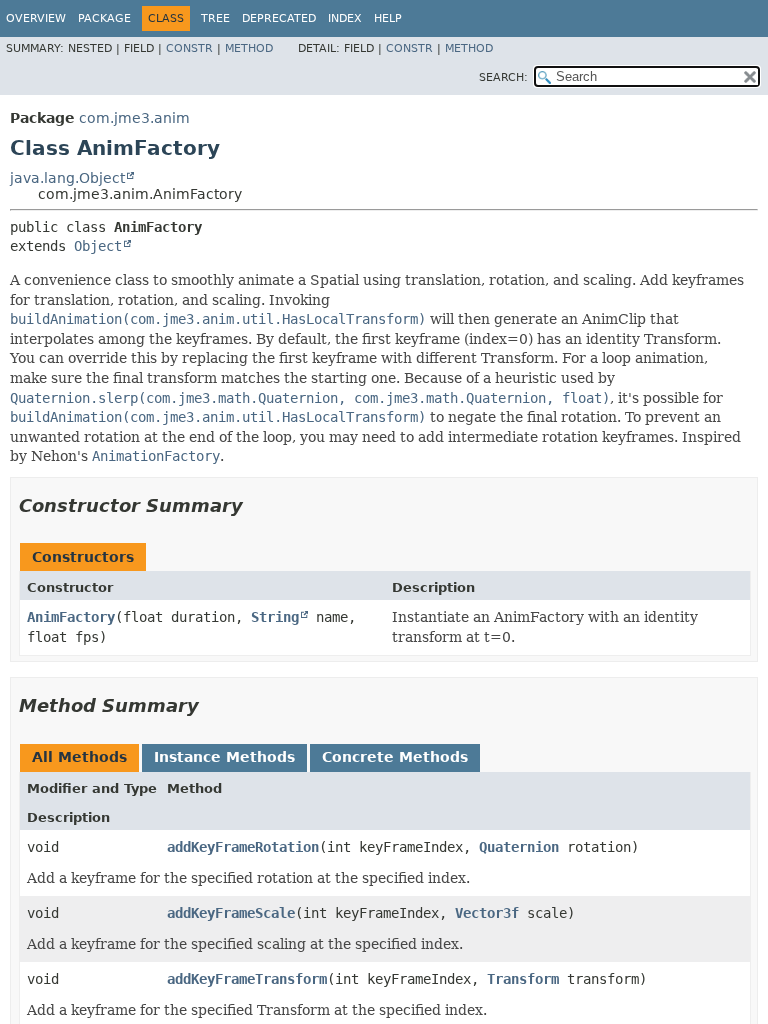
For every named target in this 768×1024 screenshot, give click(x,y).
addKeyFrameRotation (243, 847)
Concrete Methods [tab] (395, 757)
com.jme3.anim (134, 118)
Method (249, 48)
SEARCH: (503, 77)
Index (345, 18)
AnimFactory (71, 617)
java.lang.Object (67, 178)
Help (388, 18)
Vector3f (487, 913)
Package (104, 18)
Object (98, 246)
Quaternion (519, 847)
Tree (215, 18)
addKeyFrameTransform (247, 979)
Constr (189, 48)
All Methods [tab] (79, 757)
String (275, 617)
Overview (36, 18)
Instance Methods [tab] (224, 757)
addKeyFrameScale (231, 913)
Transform (523, 979)
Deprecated (279, 18)
